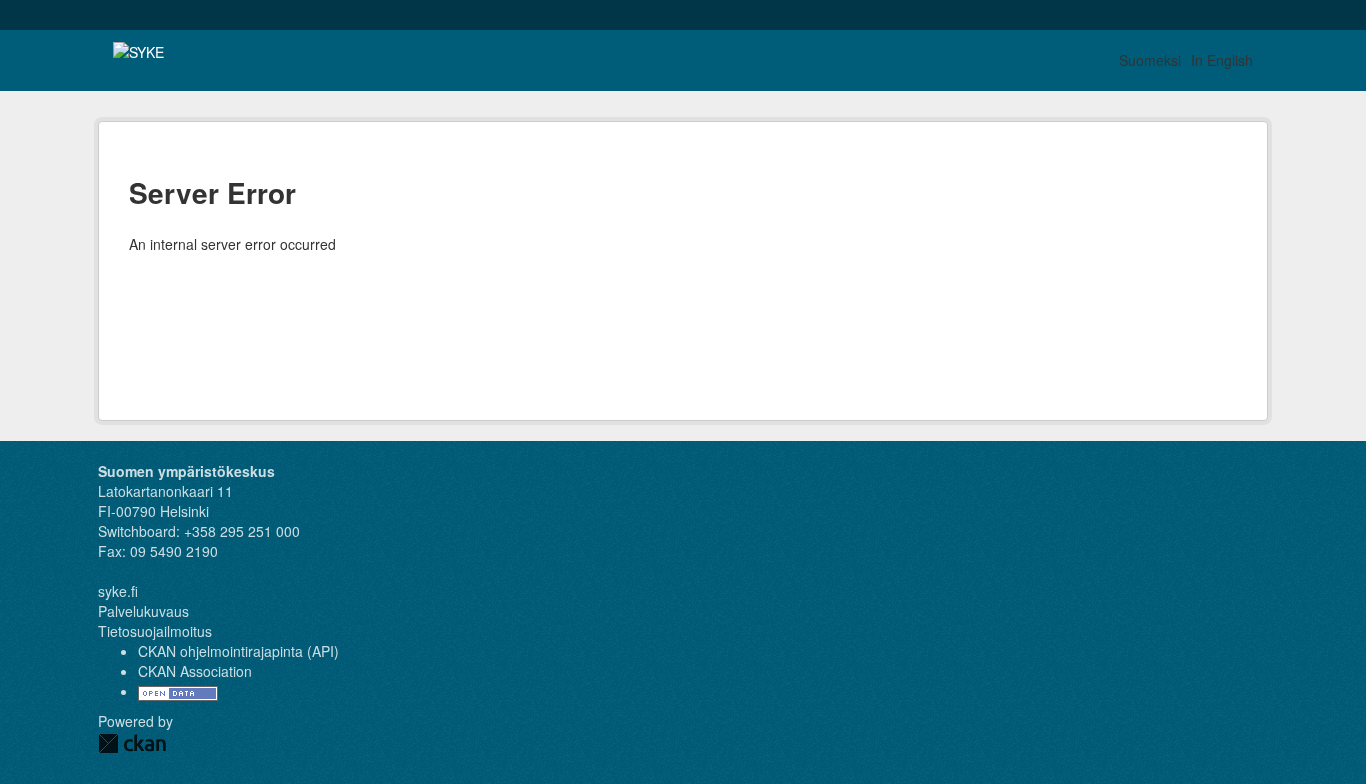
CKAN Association (195, 671)
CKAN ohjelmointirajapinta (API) (238, 651)
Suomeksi (1150, 60)
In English (1222, 60)
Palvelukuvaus (143, 611)
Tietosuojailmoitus (155, 631)
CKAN (132, 743)
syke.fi (118, 591)
